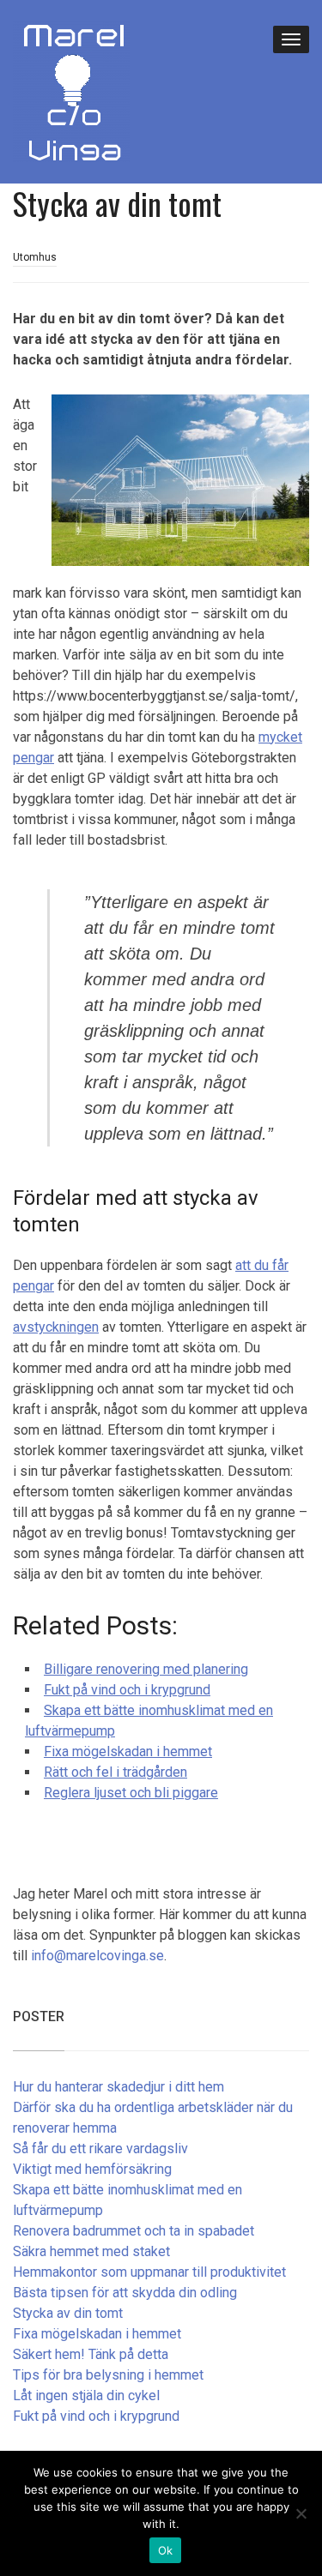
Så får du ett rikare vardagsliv (100, 2149)
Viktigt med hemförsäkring (92, 2169)
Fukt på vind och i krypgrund (96, 2416)
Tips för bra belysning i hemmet (108, 2375)
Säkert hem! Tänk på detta (91, 2354)
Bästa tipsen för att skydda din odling (125, 2293)
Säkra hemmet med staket (91, 2251)
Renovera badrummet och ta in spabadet (134, 2231)
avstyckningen (56, 1327)
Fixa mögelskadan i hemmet (97, 2334)
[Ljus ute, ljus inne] (71, 90)
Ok (166, 2550)
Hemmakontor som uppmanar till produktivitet (149, 2272)
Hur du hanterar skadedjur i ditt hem (118, 2087)
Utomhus (35, 257)
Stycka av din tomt (68, 2313)
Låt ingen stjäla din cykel (86, 2395)
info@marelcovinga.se (97, 1956)
